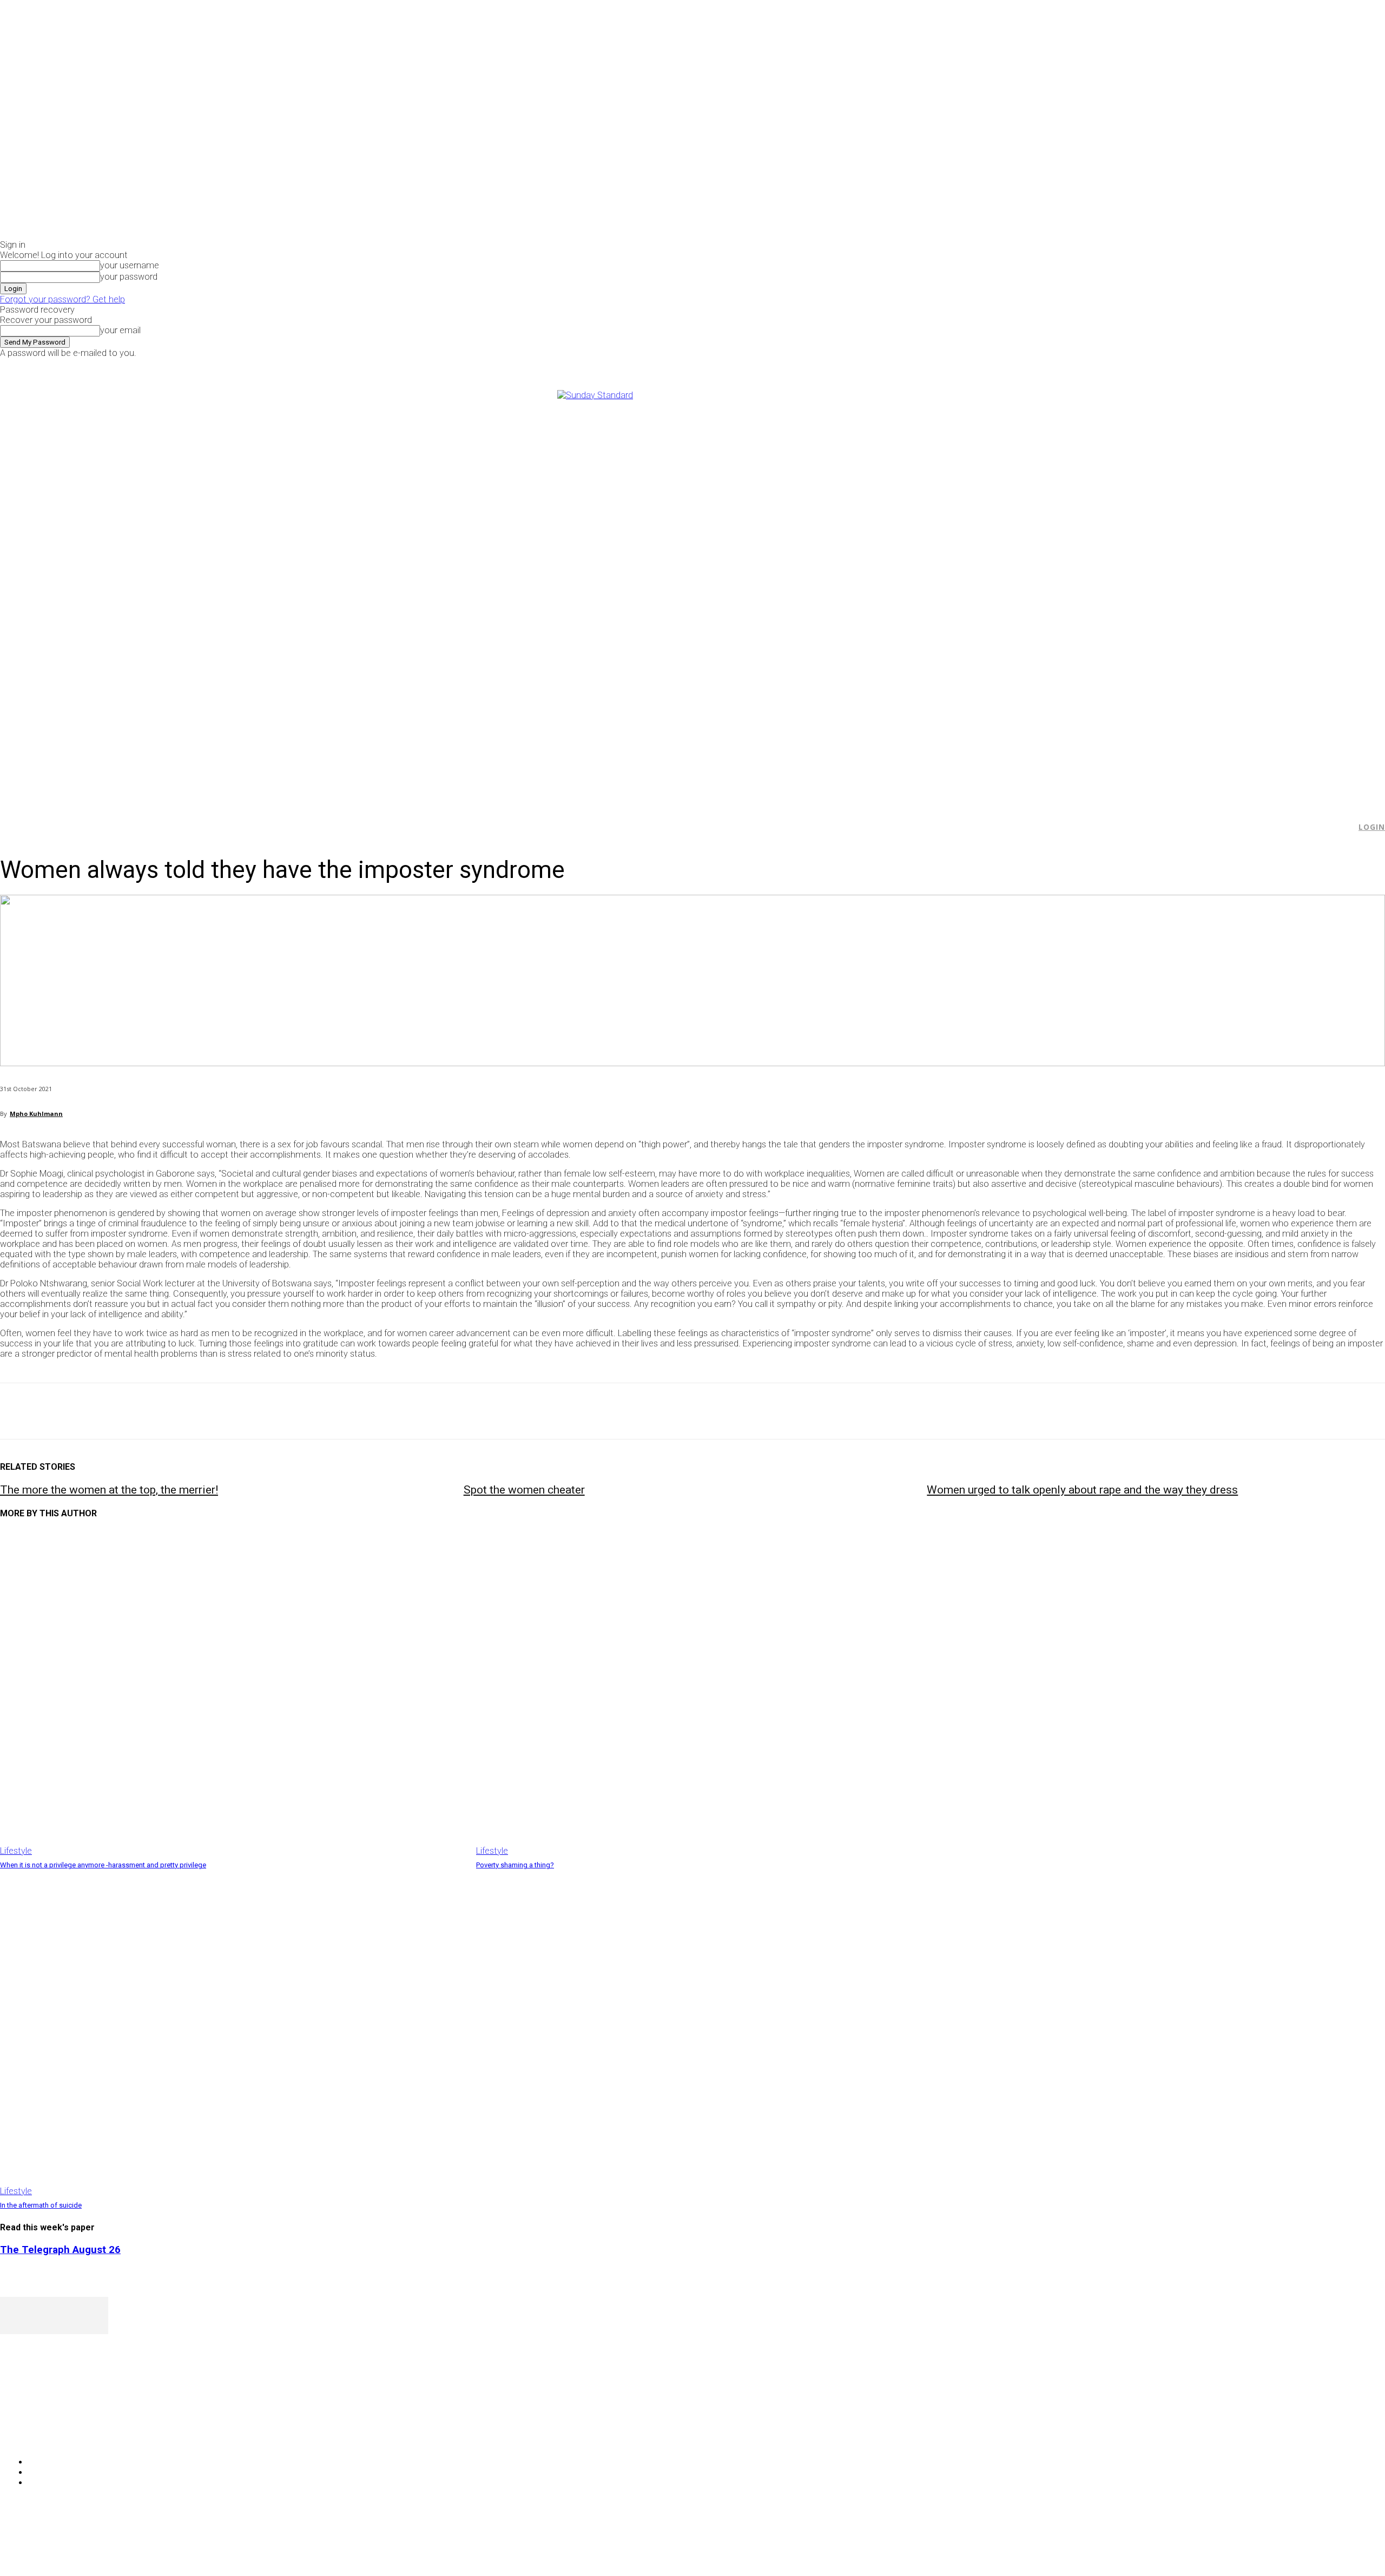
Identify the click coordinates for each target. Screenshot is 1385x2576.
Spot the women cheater (524, 1490)
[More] (252, 1411)
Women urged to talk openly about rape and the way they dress (1082, 1490)
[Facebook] (1114, 365)
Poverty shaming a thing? (515, 1865)
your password (129, 277)
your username (130, 265)
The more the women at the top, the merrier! (109, 1490)
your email (120, 330)
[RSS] (66, 2435)
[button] (1342, 827)
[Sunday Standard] (692, 592)
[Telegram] (212, 1411)
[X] (1139, 365)
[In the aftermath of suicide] (233, 2033)
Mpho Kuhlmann (36, 1114)
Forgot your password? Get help (62, 299)
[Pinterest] (96, 1411)
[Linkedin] (174, 1411)
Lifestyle (16, 1851)
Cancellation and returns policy (1341, 2546)
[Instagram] (1127, 365)
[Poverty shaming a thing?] (709, 1693)
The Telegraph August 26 (60, 2250)
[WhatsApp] (135, 1411)
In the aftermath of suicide (41, 2205)
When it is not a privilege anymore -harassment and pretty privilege (103, 1865)
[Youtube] (1151, 365)
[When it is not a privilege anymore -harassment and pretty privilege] (233, 1693)
